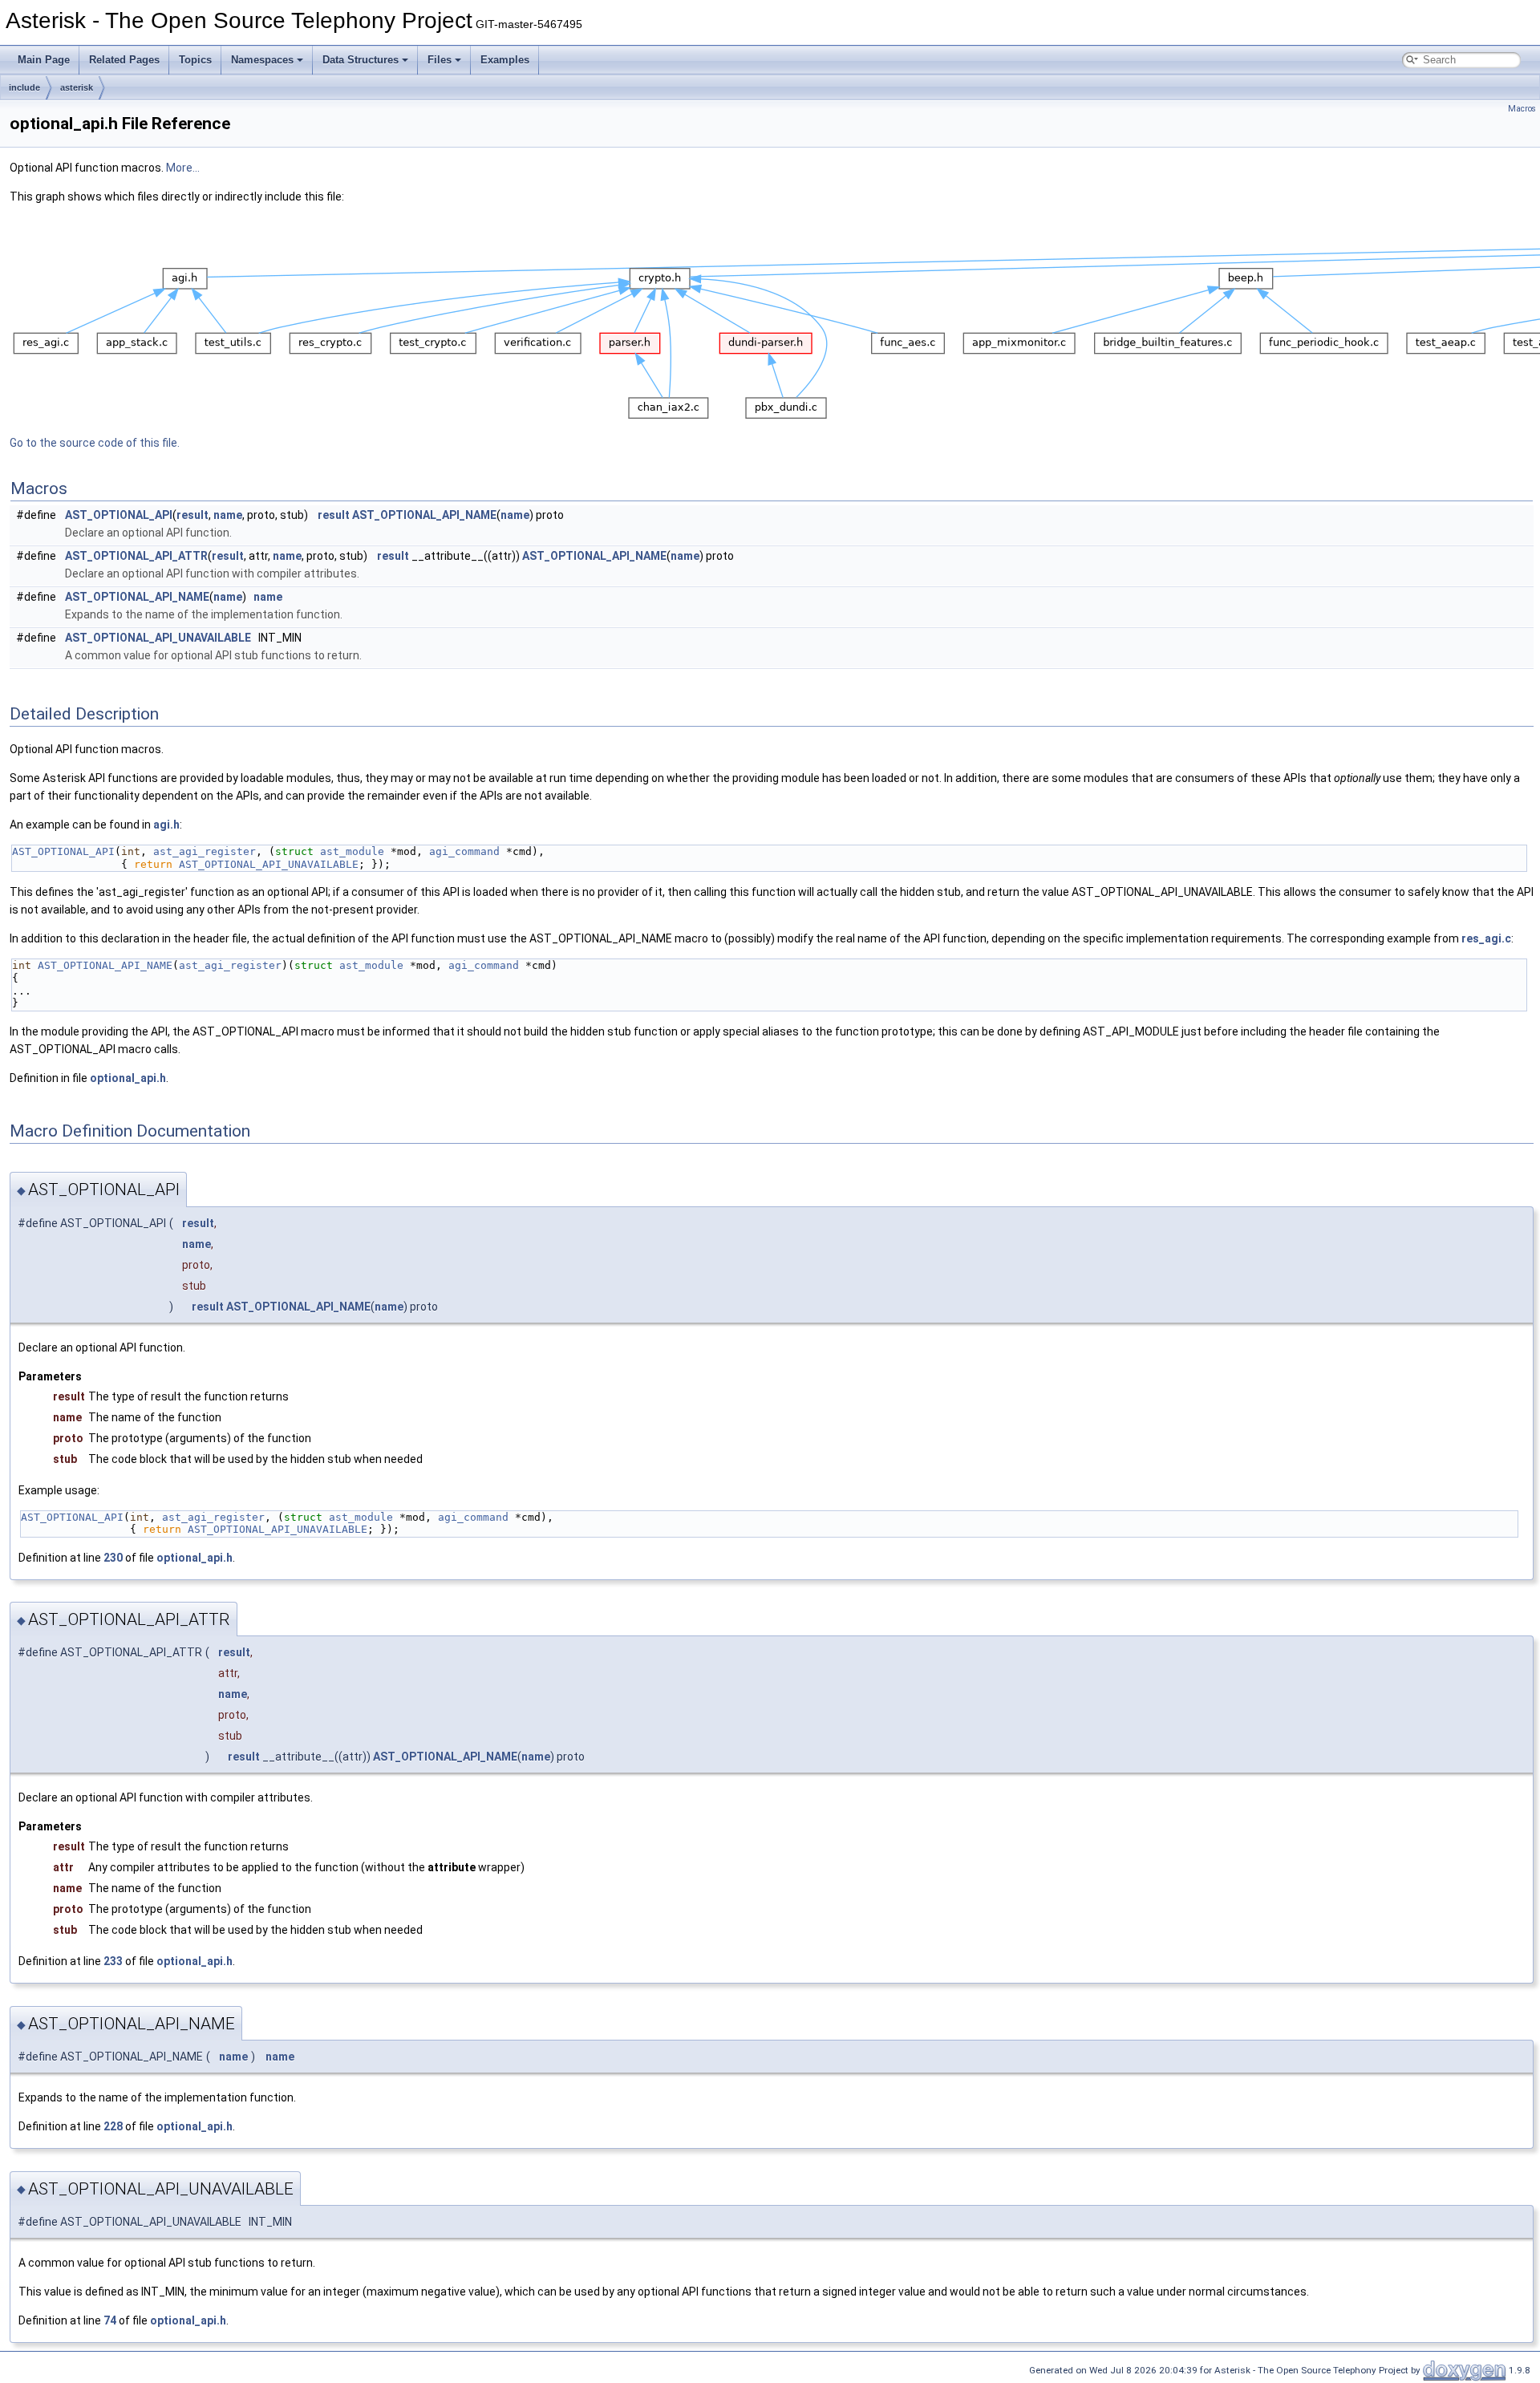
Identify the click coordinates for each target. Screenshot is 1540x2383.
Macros (1522, 109)
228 (113, 2126)
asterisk (77, 87)
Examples (505, 60)
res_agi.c (1486, 938)
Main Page (44, 60)
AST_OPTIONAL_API (119, 515)
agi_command (464, 851)
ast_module (352, 851)
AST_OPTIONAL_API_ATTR (136, 556)
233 (113, 1961)
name (228, 515)
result (192, 515)
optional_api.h (128, 1078)
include (24, 87)
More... (183, 168)
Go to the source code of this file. (95, 443)
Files (440, 60)
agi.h (166, 825)
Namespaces (262, 60)
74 (110, 2320)
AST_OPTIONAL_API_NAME (424, 515)
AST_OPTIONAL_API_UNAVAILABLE (158, 638)
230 (113, 1558)
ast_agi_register (205, 851)
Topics (195, 60)
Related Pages (124, 60)
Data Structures (361, 60)
